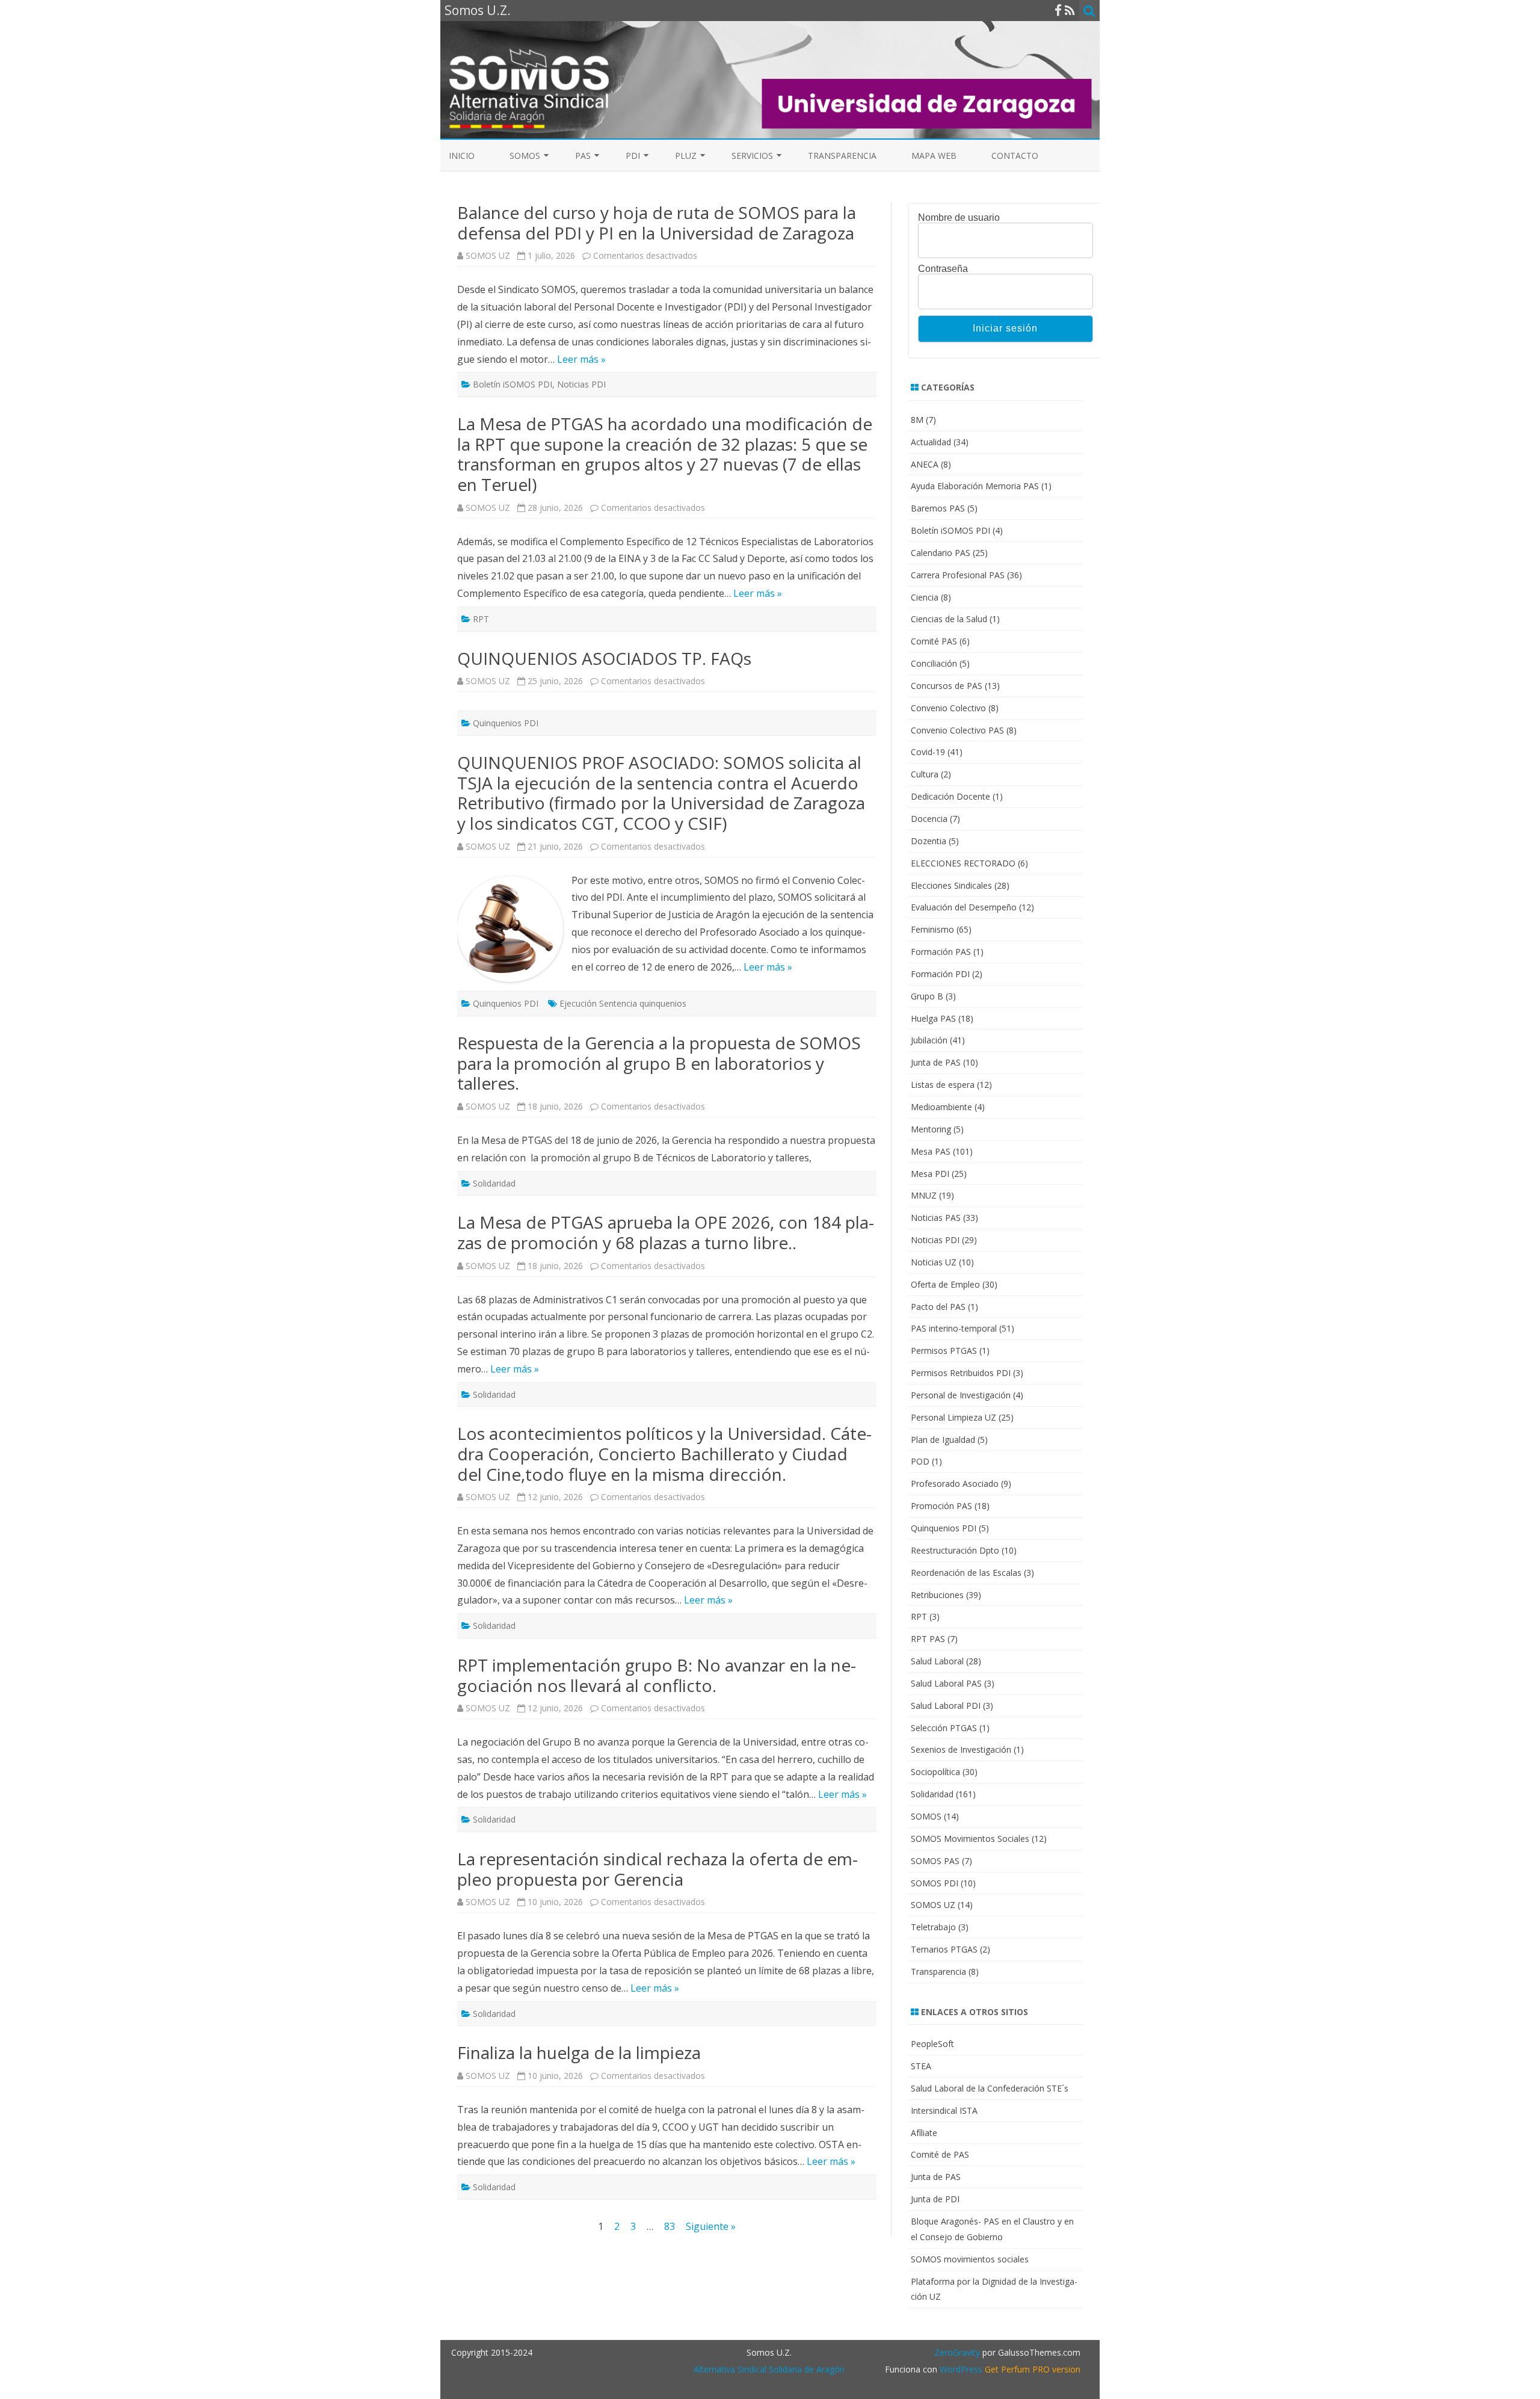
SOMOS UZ (488, 255)
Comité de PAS (940, 2154)
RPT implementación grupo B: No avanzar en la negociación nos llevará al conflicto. (657, 1675)
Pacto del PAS (938, 1307)
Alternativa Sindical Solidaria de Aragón (769, 2369)
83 (670, 2226)
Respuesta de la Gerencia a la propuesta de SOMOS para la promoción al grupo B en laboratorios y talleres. (659, 1063)
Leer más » (581, 359)
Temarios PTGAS (944, 1949)
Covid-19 (928, 752)
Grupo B (927, 996)
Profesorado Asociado (955, 1484)
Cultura (925, 774)
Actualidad (931, 442)
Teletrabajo (933, 1927)
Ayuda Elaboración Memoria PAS (975, 486)
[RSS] (1070, 10)
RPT (481, 619)
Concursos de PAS (947, 686)
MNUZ (924, 1195)
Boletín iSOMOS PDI (513, 384)
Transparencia (842, 156)
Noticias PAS (936, 1218)
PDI (633, 156)
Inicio (462, 156)
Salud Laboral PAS (946, 1683)
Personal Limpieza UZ (953, 1417)
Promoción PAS (941, 1506)
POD (920, 1461)
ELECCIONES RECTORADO (963, 863)
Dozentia (929, 841)
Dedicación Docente (950, 796)
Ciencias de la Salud (949, 619)
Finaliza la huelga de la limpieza (579, 2052)
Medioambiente (941, 1107)
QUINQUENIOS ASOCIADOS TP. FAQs (604, 658)
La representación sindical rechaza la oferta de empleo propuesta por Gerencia (658, 1869)
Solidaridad (494, 1183)
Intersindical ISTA (944, 2110)
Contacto (1015, 156)
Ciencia (925, 597)
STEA (921, 2066)
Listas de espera (943, 1085)
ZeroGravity (957, 2352)
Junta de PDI (935, 2199)
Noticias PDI (581, 384)
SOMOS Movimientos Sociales (970, 1839)
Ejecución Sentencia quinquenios (623, 1003)
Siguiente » (711, 2226)
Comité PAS (934, 641)
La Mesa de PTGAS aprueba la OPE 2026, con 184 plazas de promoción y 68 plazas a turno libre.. (666, 1232)
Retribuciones (937, 1595)
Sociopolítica (935, 1772)
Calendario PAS (941, 553)
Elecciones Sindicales (951, 885)
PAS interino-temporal (954, 1328)
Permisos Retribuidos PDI (961, 1373)
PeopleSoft (932, 2044)
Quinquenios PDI (506, 723)
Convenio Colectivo (948, 708)
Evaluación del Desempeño (964, 907)
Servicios (752, 156)
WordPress (960, 2369)
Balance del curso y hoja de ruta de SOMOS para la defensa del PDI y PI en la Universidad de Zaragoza (657, 223)
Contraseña (943, 269)
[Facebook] (1058, 10)
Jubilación (929, 1040)
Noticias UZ (934, 1262)
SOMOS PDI (935, 1883)
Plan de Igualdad (943, 1440)
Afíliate (924, 2133)
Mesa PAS (931, 1151)
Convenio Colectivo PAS (957, 730)
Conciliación (934, 663)
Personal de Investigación (961, 1395)
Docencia (929, 819)
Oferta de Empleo (945, 1284)
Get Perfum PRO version (1033, 2369)
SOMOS (525, 156)
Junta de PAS (936, 1062)
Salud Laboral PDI (946, 1706)
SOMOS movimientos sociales (970, 2259)
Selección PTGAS (944, 1728)
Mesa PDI (930, 1174)
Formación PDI (940, 974)
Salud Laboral (937, 1661)
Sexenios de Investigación (961, 1749)
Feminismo (932, 929)
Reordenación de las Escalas (966, 1573)
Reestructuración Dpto (955, 1550)
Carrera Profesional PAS (958, 575)
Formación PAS (941, 952)
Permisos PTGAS (944, 1351)
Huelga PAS (933, 1018)
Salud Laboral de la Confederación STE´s (990, 2088)
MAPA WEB (934, 156)
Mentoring (931, 1129)
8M (917, 420)
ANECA (925, 464)
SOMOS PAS (935, 1861)
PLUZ (686, 156)
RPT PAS (928, 1639)
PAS (583, 156)
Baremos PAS (938, 508)
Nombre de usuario (959, 218)
